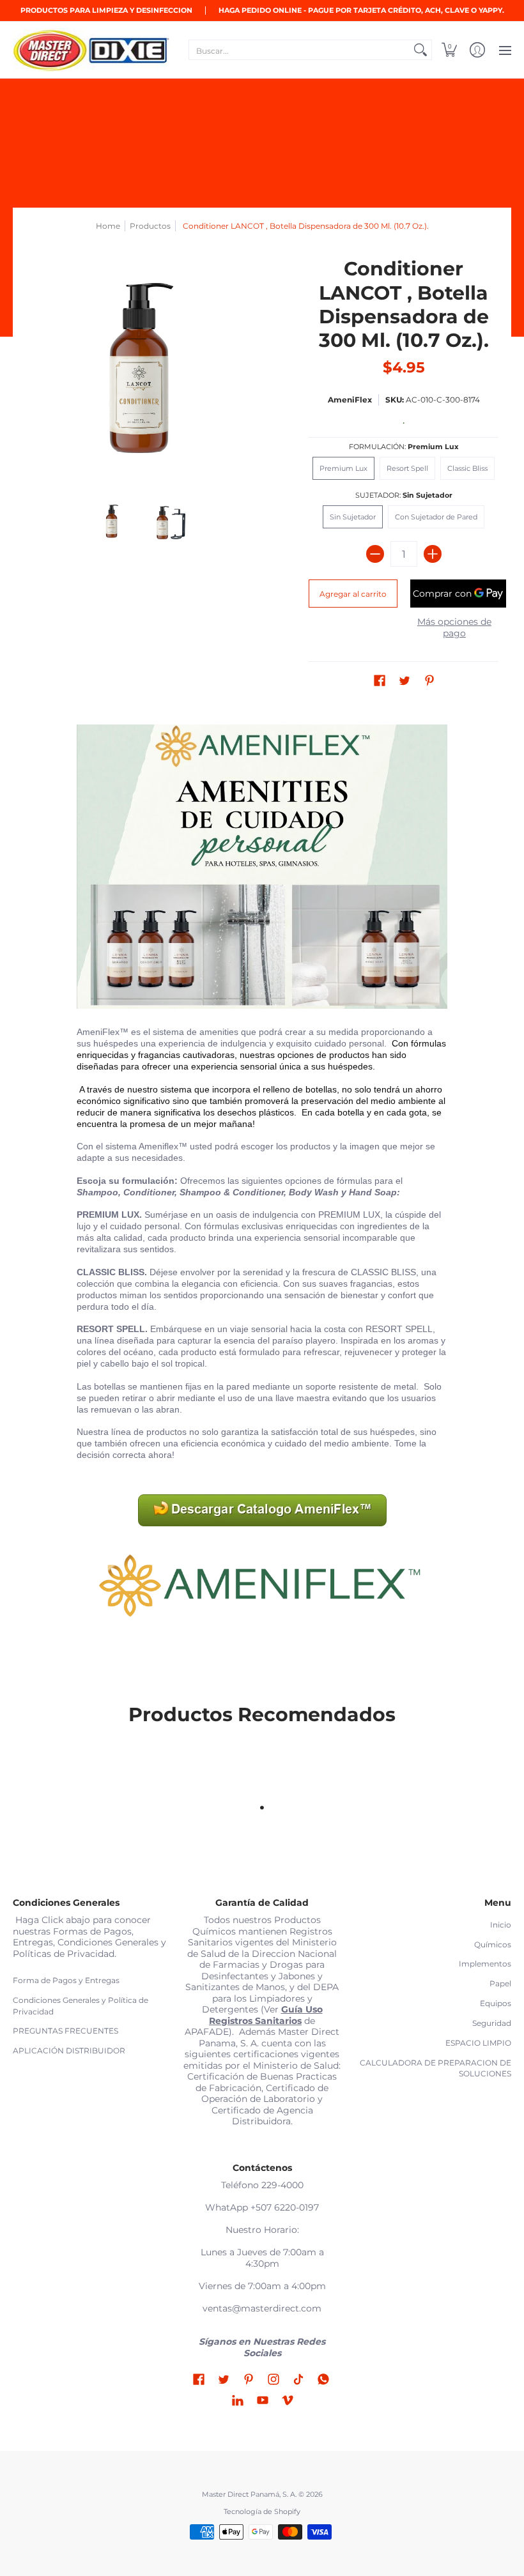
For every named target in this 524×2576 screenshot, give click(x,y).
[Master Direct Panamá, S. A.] (93, 50)
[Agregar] (433, 554)
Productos (150, 226)
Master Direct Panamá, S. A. (249, 2495)
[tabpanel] (262, 1191)
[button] (449, 50)
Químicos (493, 1944)
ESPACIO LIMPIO (478, 2043)
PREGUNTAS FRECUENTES (65, 2031)
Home (108, 226)
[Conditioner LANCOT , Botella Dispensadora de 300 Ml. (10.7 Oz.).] (112, 522)
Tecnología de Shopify (262, 2512)
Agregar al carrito (353, 594)
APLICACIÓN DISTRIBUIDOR (69, 2051)
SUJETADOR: (404, 495)
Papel (500, 1983)
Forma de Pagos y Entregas (66, 1980)
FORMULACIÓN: (404, 447)
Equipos (496, 2003)
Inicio (501, 1925)
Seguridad (492, 2023)
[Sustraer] (375, 554)
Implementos (485, 1964)
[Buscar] (420, 50)
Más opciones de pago (454, 628)
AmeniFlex (350, 400)
